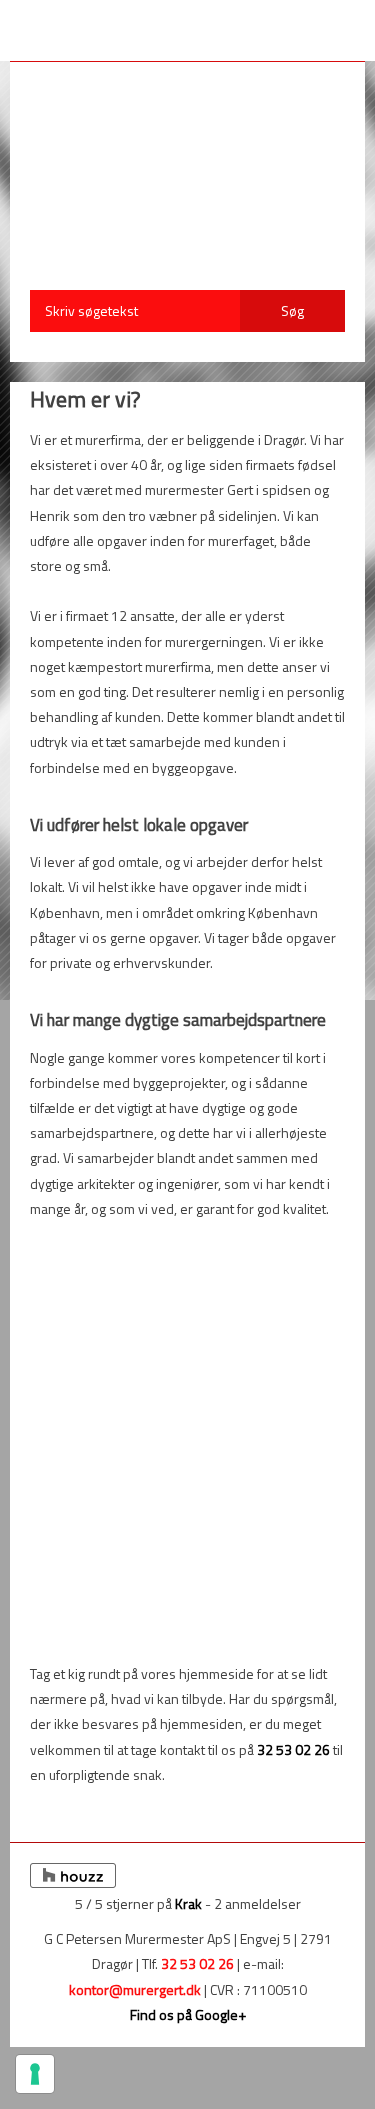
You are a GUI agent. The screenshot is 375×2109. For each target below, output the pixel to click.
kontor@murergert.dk (135, 1989)
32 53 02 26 (293, 1749)
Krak (188, 1903)
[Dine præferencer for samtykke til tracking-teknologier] (35, 2074)
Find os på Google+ (188, 2014)
